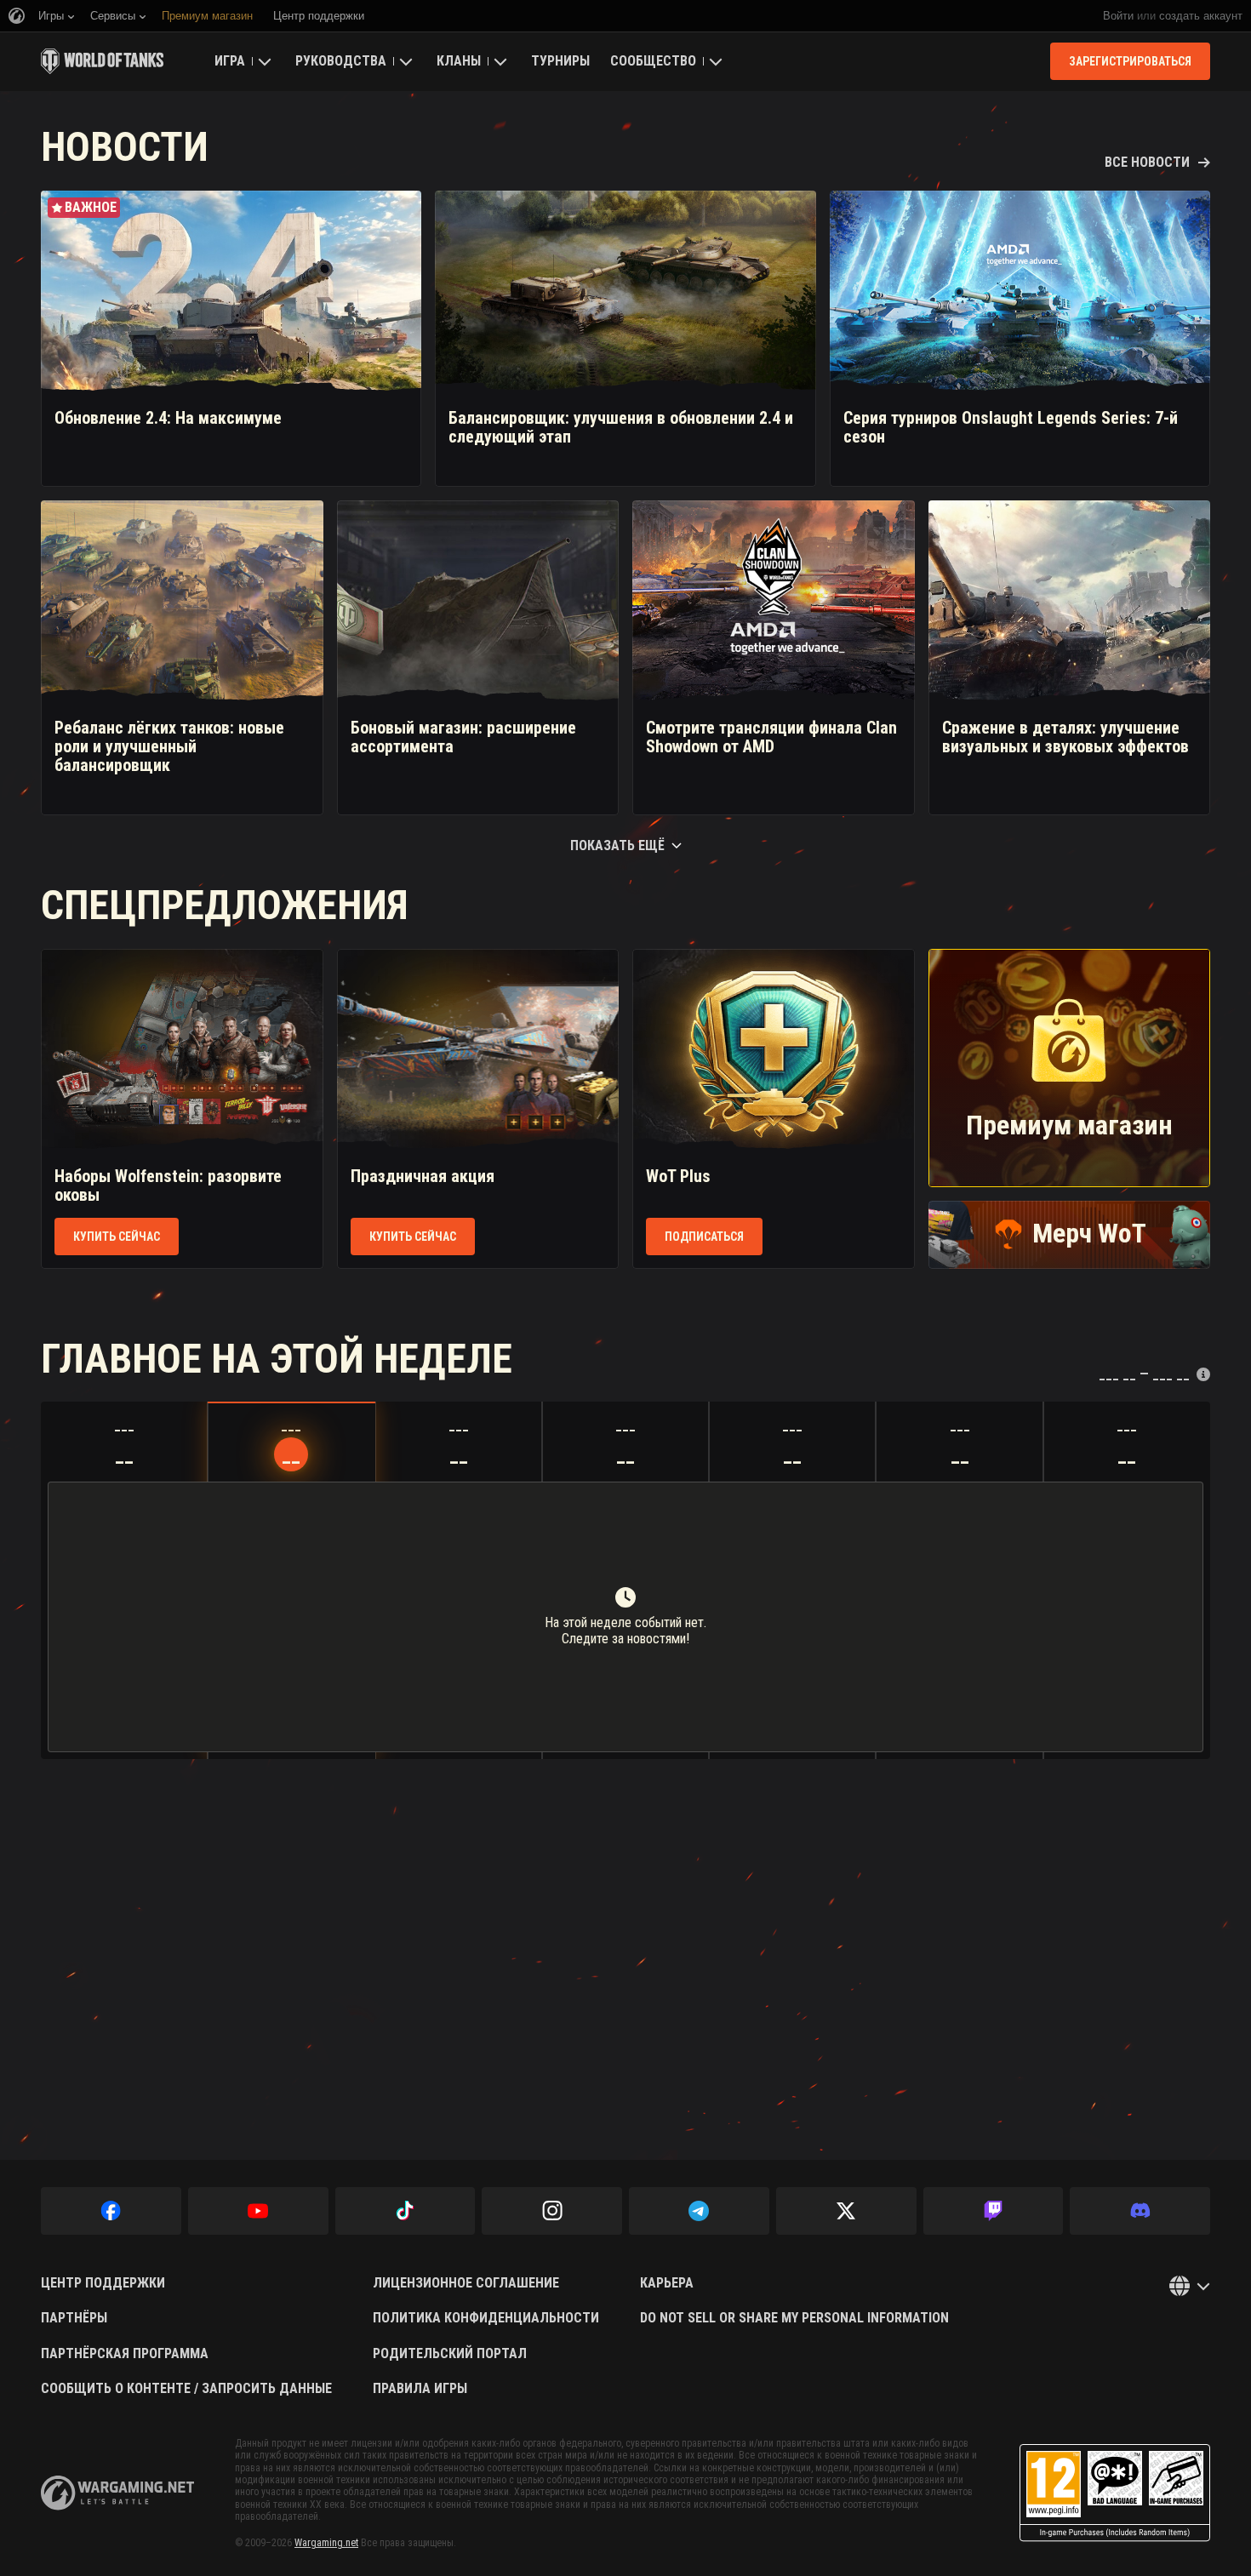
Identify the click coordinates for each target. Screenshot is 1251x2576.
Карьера (667, 2283)
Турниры (560, 61)
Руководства (341, 61)
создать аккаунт (1201, 16)
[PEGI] (1115, 2493)
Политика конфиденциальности (486, 2318)
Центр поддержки (103, 2283)
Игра (230, 61)
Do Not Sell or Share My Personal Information (794, 2318)
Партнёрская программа (125, 2354)
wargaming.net (117, 2493)
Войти (1118, 16)
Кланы (459, 61)
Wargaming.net (326, 2543)
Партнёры (74, 2318)
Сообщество (653, 61)
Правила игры (420, 2389)
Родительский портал (450, 2354)
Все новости (1147, 163)
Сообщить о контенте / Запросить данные (186, 2389)
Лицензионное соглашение (466, 2283)
